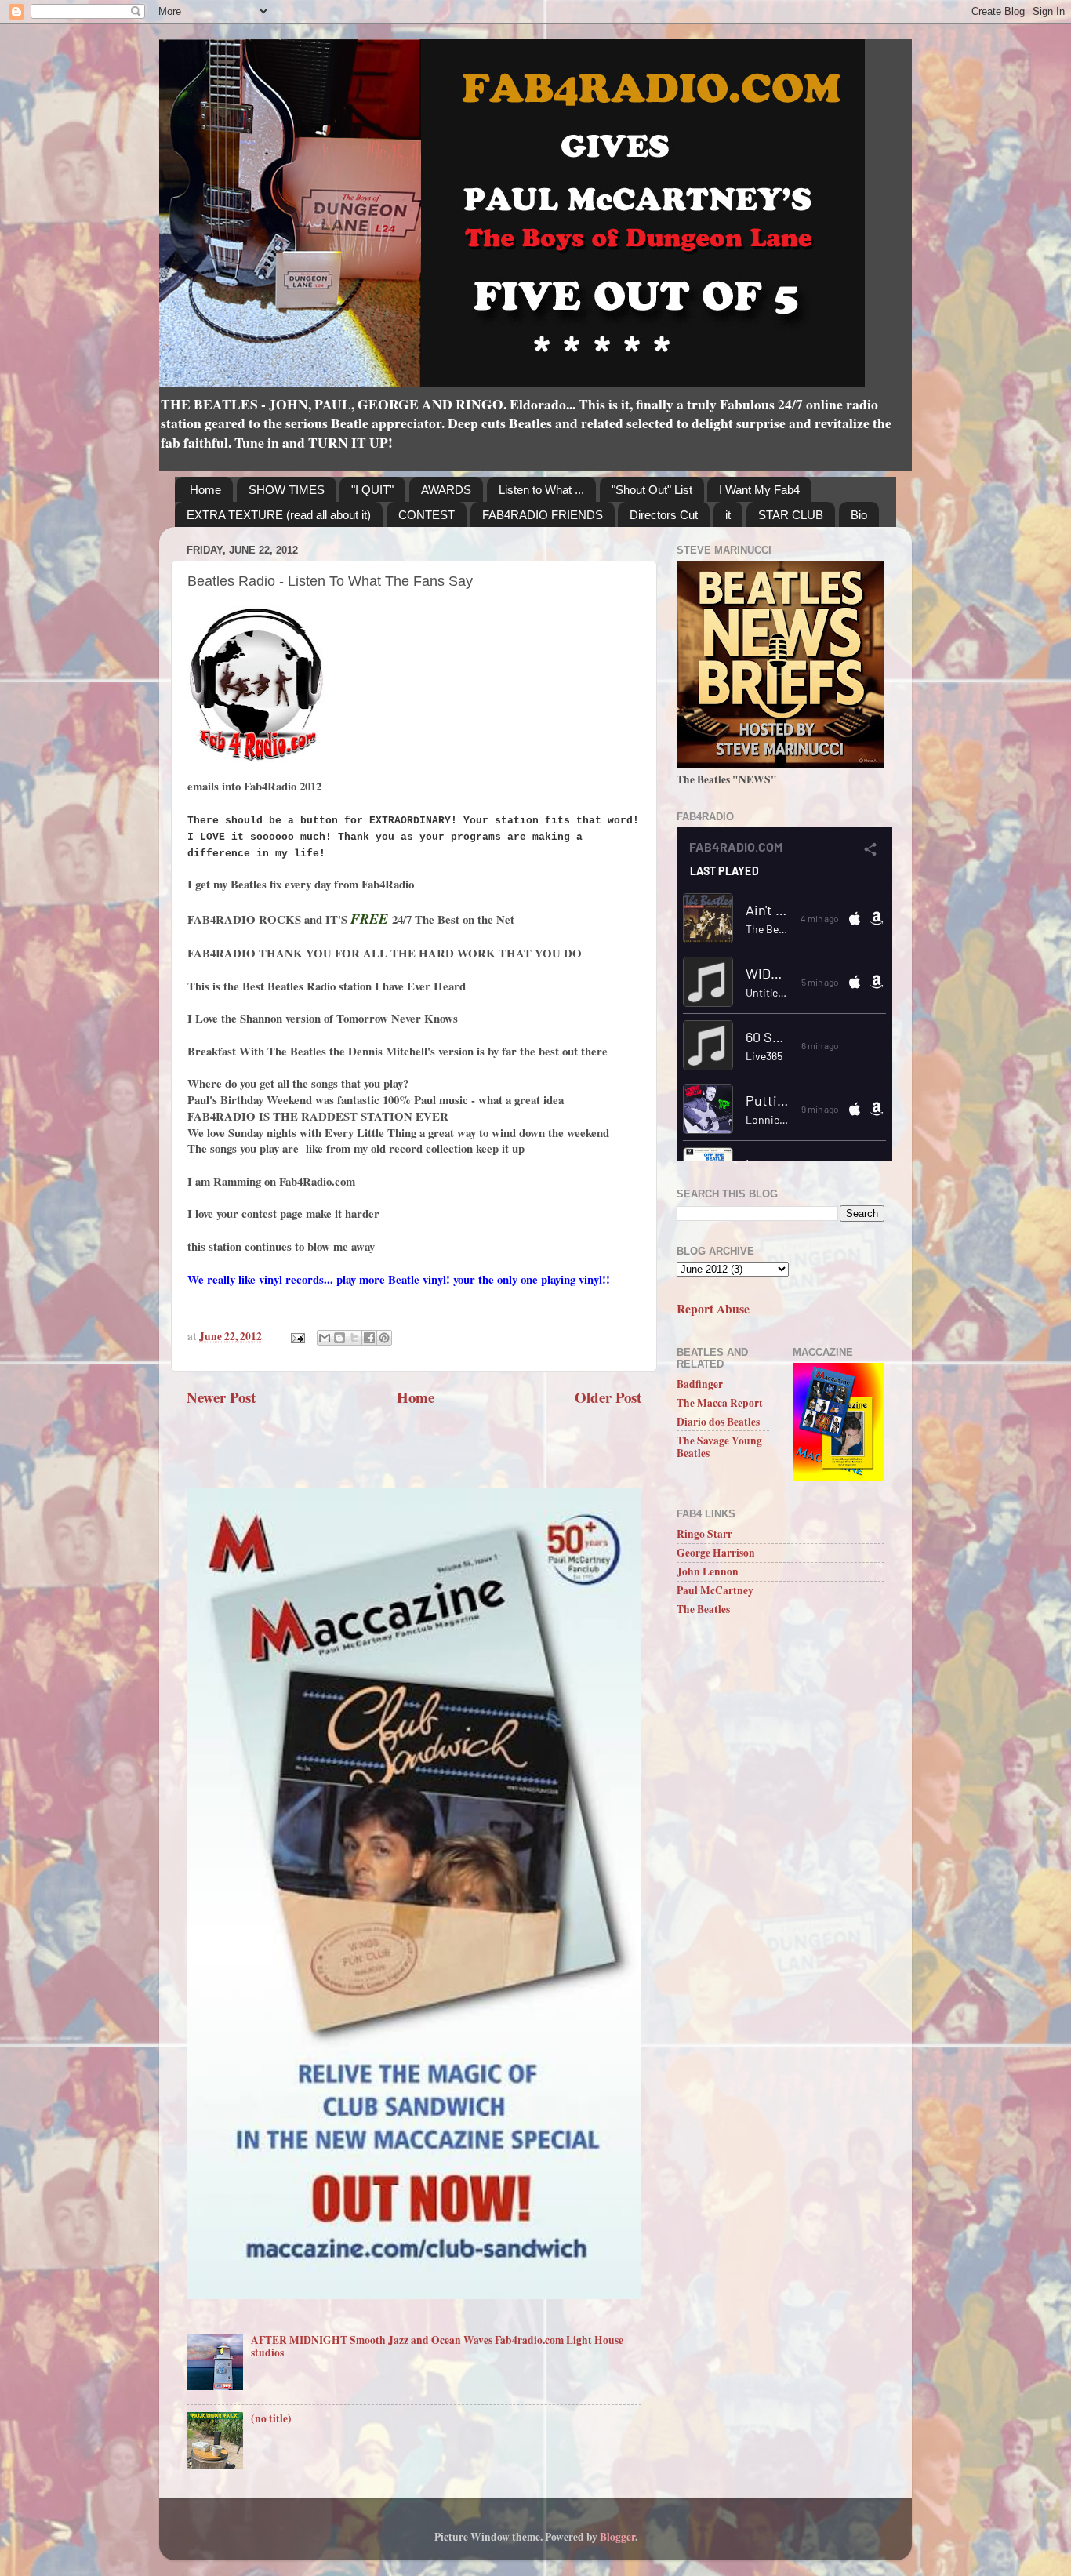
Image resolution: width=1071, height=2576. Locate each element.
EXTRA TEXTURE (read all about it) (279, 515)
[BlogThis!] (339, 1338)
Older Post (608, 1397)
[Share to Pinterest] (384, 1338)
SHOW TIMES (287, 490)
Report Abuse (713, 1308)
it (728, 515)
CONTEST (427, 515)
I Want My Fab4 (759, 490)
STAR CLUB (791, 515)
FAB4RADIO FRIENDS (543, 515)
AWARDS (446, 490)
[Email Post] (296, 1336)
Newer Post (221, 1397)
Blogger (617, 2537)
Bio (859, 515)
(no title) (271, 2418)
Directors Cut (664, 515)
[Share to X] (354, 1338)
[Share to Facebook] (369, 1338)
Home (205, 490)
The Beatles (703, 1609)
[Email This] (325, 1338)
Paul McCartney (715, 1590)
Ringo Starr (704, 1534)
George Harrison (716, 1553)
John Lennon (708, 1571)
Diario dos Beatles (718, 1422)
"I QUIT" (372, 490)
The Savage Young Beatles (719, 1447)
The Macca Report (720, 1403)
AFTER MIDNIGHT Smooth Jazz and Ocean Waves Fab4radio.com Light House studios (437, 2346)
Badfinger (700, 1384)
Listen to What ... (541, 490)
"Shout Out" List (652, 490)
